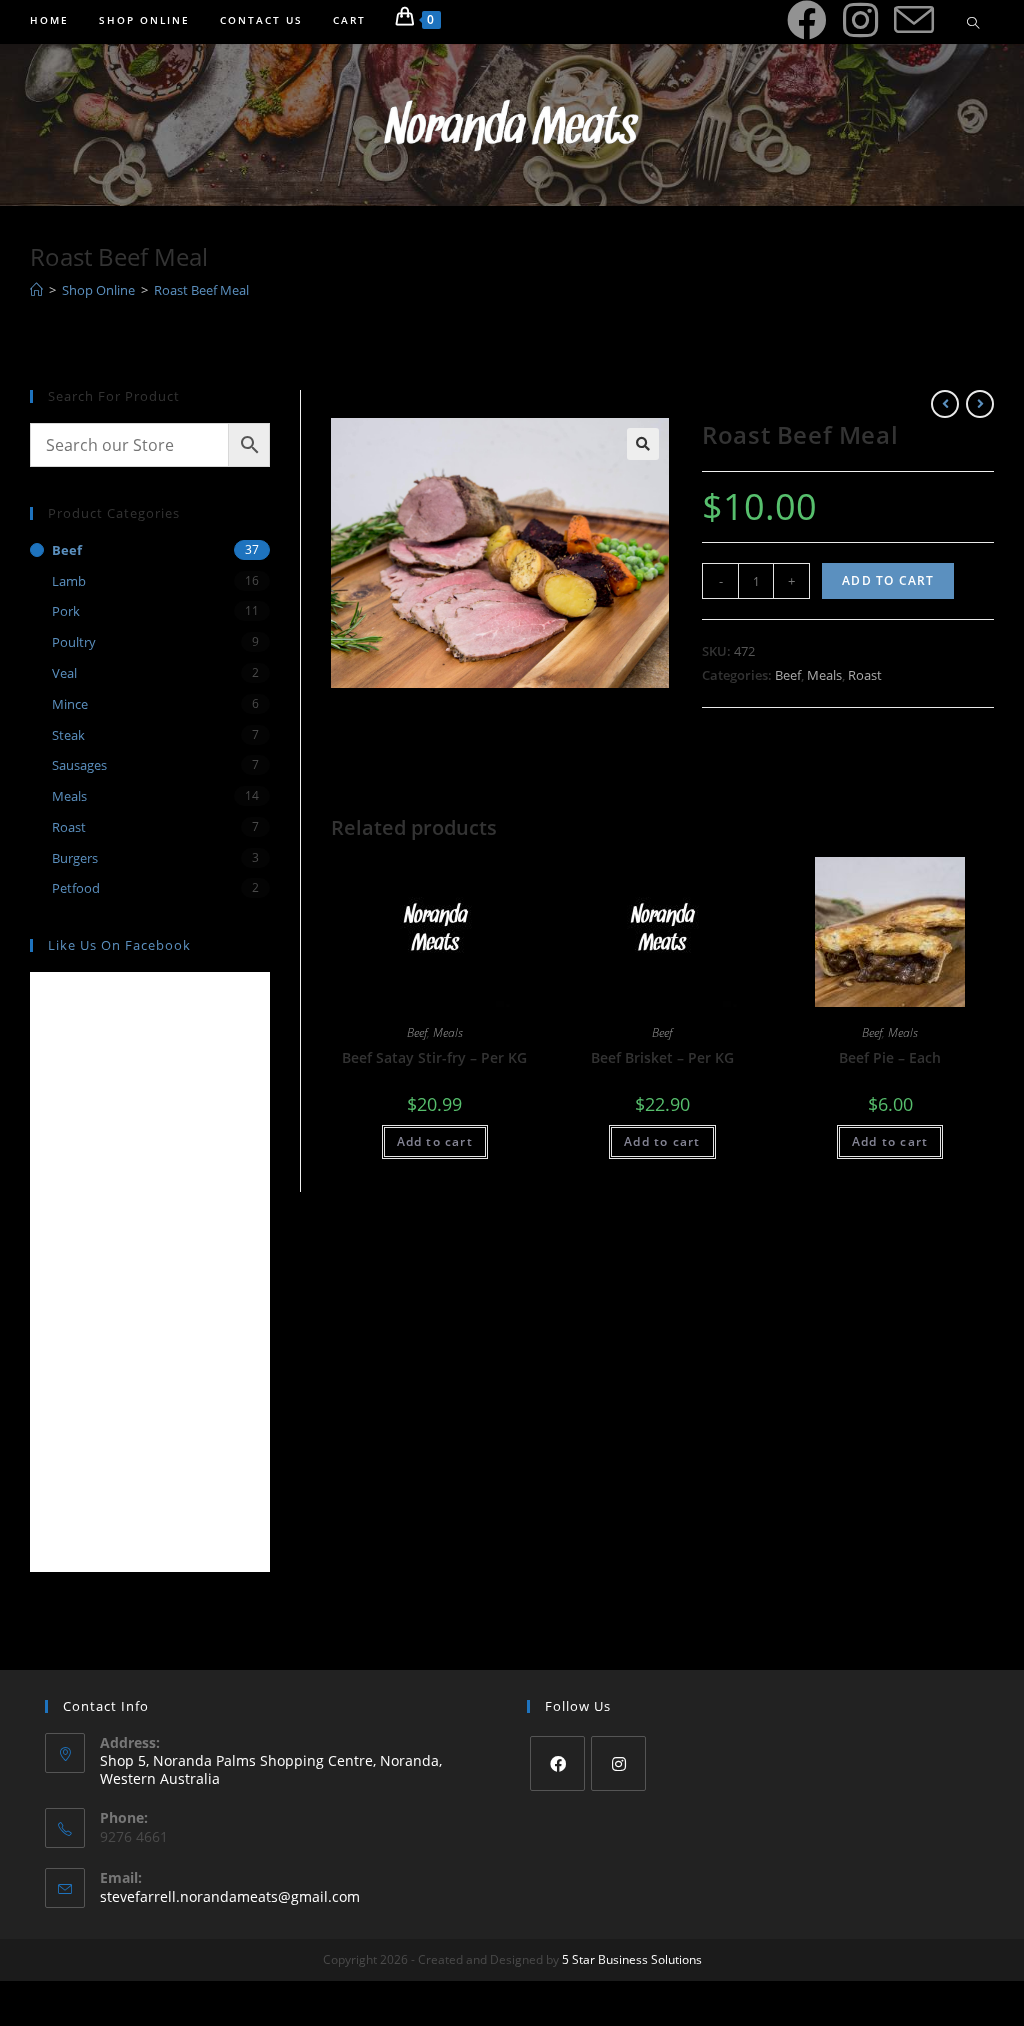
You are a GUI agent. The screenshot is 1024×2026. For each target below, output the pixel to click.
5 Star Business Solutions (632, 1959)
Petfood (76, 888)
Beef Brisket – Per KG (662, 1057)
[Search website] (973, 24)
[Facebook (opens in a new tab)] (807, 20)
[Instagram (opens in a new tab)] (860, 20)
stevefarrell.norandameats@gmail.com (230, 1896)
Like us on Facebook (119, 945)
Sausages (79, 765)
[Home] (36, 290)
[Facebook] (557, 1763)
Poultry (74, 642)
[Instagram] (618, 1763)
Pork (66, 611)
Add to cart (888, 580)
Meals (824, 675)
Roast (865, 675)
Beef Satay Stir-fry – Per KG (434, 1057)
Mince (70, 704)
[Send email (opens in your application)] (914, 21)
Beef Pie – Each (890, 1057)
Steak (68, 735)
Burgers (75, 858)
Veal (64, 673)
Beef (788, 675)
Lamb (69, 581)
